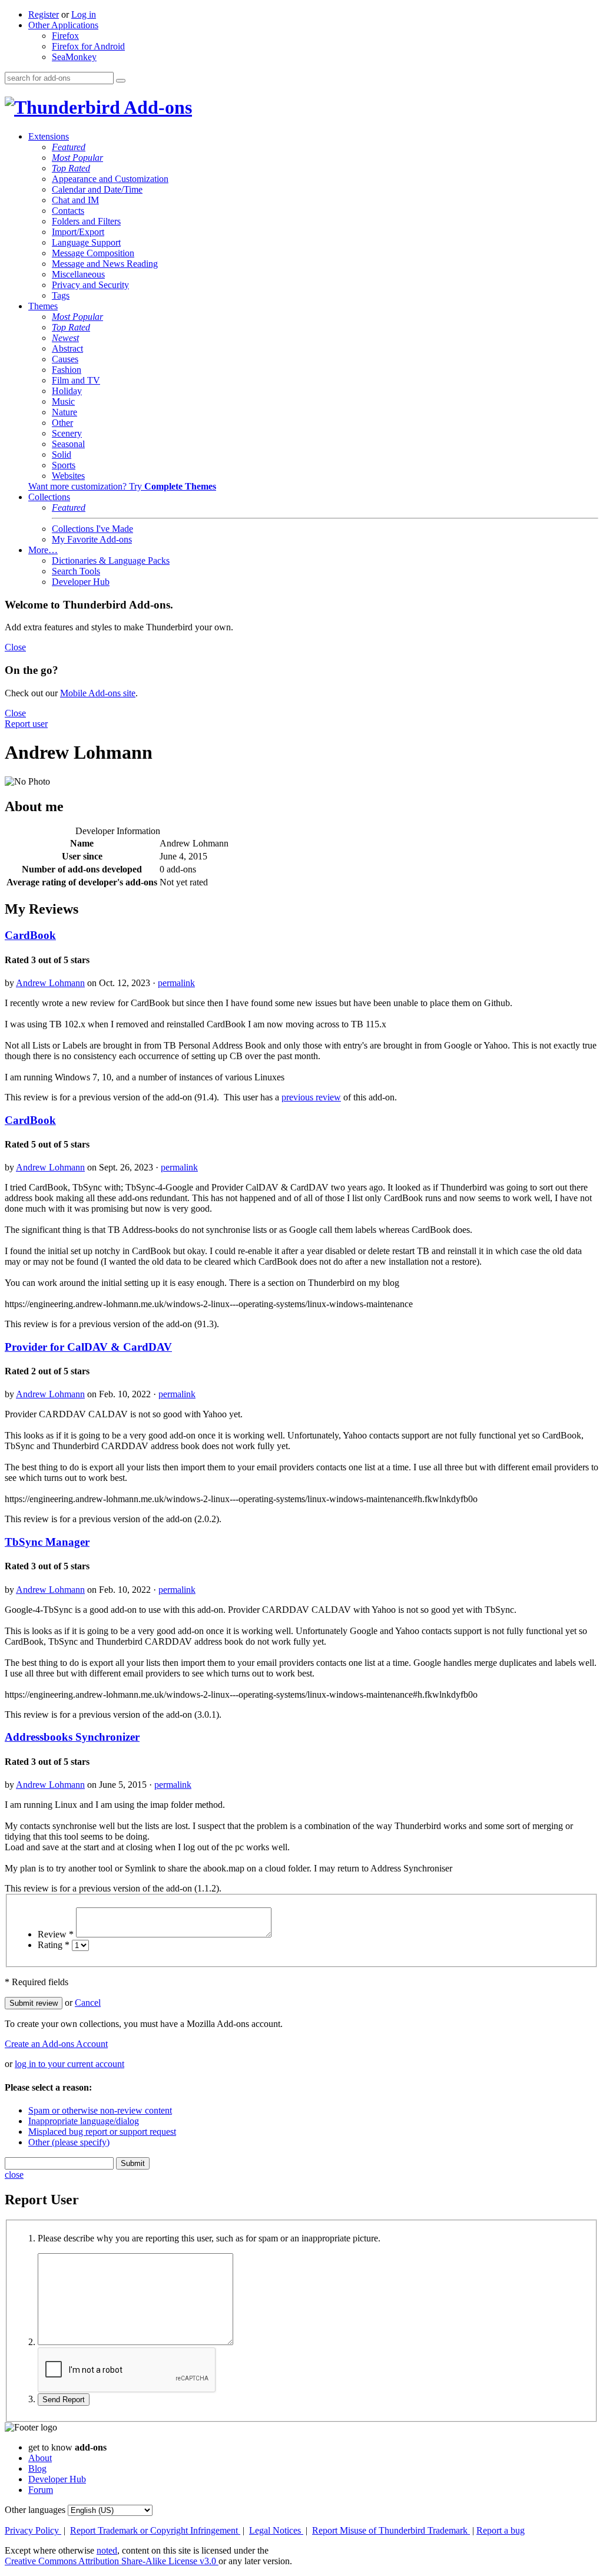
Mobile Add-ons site (98, 693)
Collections (49, 497)
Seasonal (68, 444)
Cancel (88, 2003)
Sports (64, 465)
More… (43, 550)
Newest (65, 338)
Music (63, 401)
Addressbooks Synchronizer (72, 1737)
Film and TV (76, 380)
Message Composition (93, 253)
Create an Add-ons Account (56, 2044)
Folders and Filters (86, 221)
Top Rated (71, 168)
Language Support (86, 242)
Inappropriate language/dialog (84, 2121)
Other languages (35, 2510)
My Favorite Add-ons (92, 539)
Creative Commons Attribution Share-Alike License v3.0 (112, 2561)
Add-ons (156, 107)
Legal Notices (276, 2530)
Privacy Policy (33, 2530)
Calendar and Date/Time (97, 189)
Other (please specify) (69, 2142)
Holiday (67, 391)
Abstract (67, 348)
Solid (62, 454)
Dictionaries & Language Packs (111, 560)
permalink (176, 983)
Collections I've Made (92, 529)
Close (15, 647)
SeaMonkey (74, 57)
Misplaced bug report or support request (102, 2132)
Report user (26, 724)
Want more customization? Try (122, 486)
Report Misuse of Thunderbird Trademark (391, 2530)
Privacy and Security (90, 285)
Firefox (65, 36)
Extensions (49, 136)
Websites (68, 476)
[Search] (121, 81)
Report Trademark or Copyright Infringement (155, 2530)
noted (107, 2550)
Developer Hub (81, 582)
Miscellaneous (78, 274)
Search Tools (76, 571)
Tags (61, 295)
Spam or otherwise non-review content (100, 2110)
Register (44, 14)
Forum (41, 2490)
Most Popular (77, 158)
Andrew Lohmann (50, 983)
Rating (54, 1945)
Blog (37, 2468)
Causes (65, 359)
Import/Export (78, 232)
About (40, 2458)
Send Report (64, 2400)
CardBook (30, 935)
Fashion (67, 370)
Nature (64, 412)
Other (62, 423)
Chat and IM (75, 200)
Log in (84, 14)
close (14, 2175)
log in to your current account (69, 2064)
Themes (43, 306)
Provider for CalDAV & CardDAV (88, 1347)
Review (56, 1934)
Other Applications (63, 25)
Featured (69, 147)
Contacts (68, 211)
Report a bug (501, 2530)
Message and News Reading (105, 264)
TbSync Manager (47, 1542)
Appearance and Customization (110, 179)
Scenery (67, 433)
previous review (311, 1097)
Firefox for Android (88, 46)
